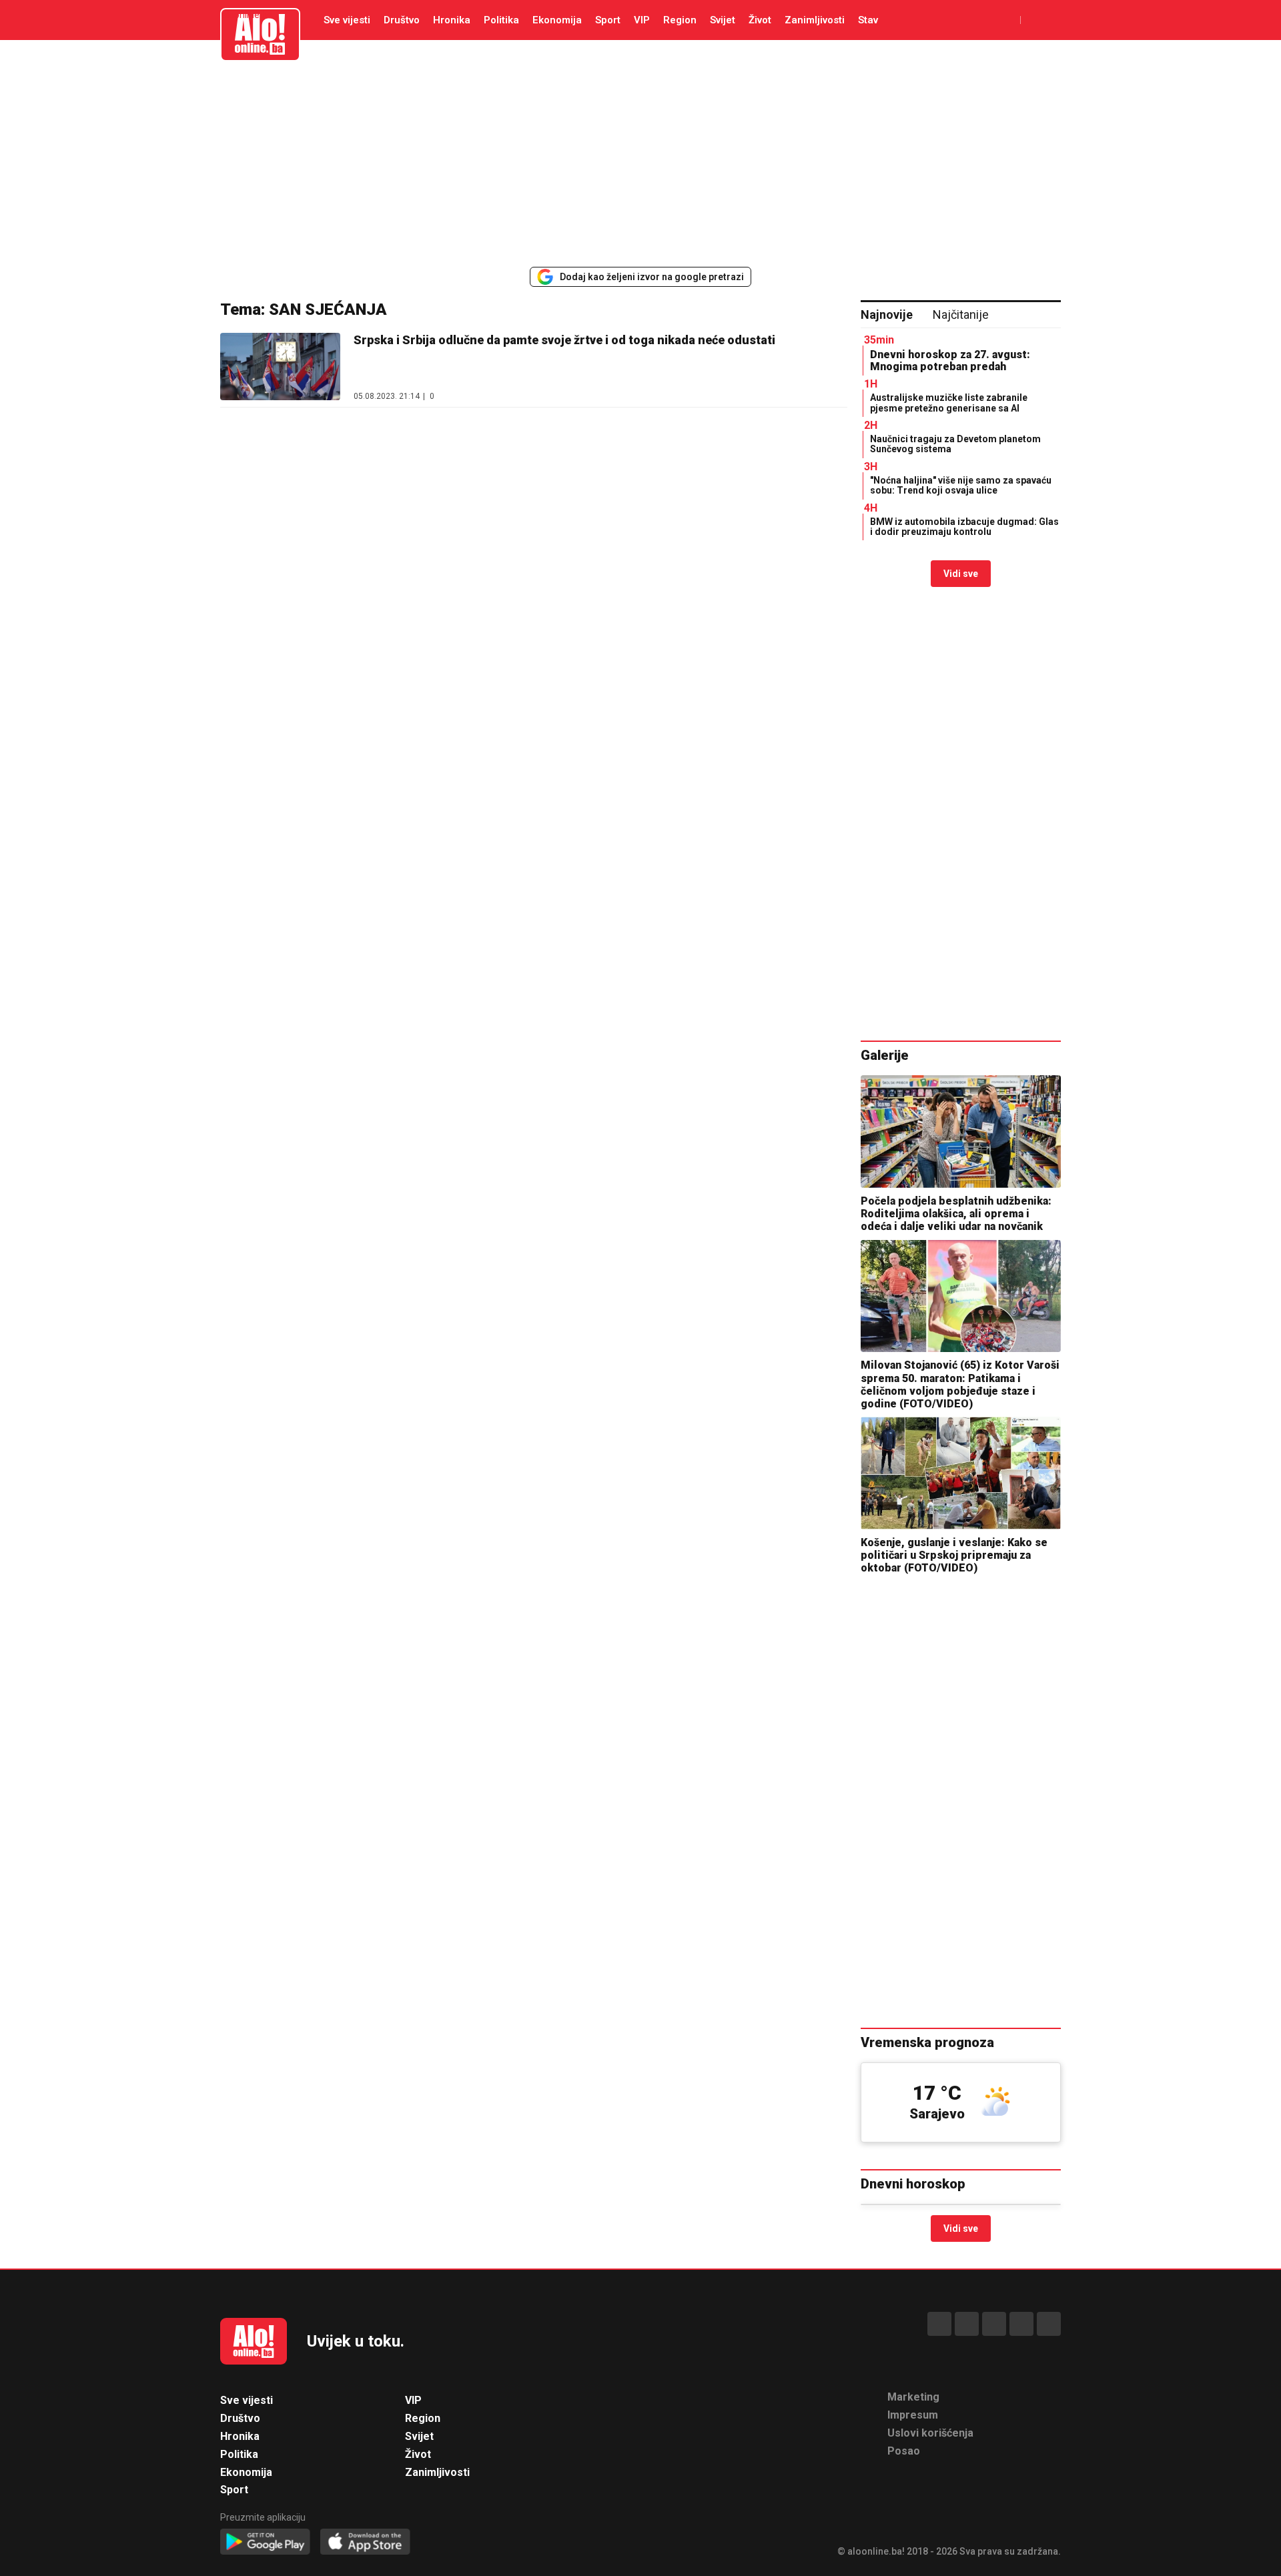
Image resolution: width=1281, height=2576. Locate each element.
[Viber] (1049, 2324)
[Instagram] (1021, 2324)
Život (760, 20)
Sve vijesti (347, 20)
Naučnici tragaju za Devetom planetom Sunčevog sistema (955, 444)
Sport (608, 20)
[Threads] (967, 2324)
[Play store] (265, 2542)
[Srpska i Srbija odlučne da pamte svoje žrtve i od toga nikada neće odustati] (280, 367)
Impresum (913, 2415)
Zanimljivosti (815, 20)
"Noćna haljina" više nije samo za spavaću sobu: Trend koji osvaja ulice (961, 485)
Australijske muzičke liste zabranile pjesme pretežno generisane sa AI (949, 403)
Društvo (402, 20)
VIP (642, 20)
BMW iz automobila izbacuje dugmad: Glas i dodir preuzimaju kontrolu (964, 527)
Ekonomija (557, 20)
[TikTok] (994, 2324)
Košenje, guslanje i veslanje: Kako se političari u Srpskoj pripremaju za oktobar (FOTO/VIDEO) (954, 1555)
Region (680, 20)
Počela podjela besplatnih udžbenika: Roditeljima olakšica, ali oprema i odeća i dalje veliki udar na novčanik (956, 1214)
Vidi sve (961, 574)
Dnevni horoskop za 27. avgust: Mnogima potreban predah (950, 361)
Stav (868, 20)
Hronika (452, 20)
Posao (904, 2451)
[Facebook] (939, 2324)
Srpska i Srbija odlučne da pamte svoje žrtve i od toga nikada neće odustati (564, 340)
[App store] (365, 2542)
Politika (501, 20)
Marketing (913, 2397)
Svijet (723, 20)
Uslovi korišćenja (930, 2433)
